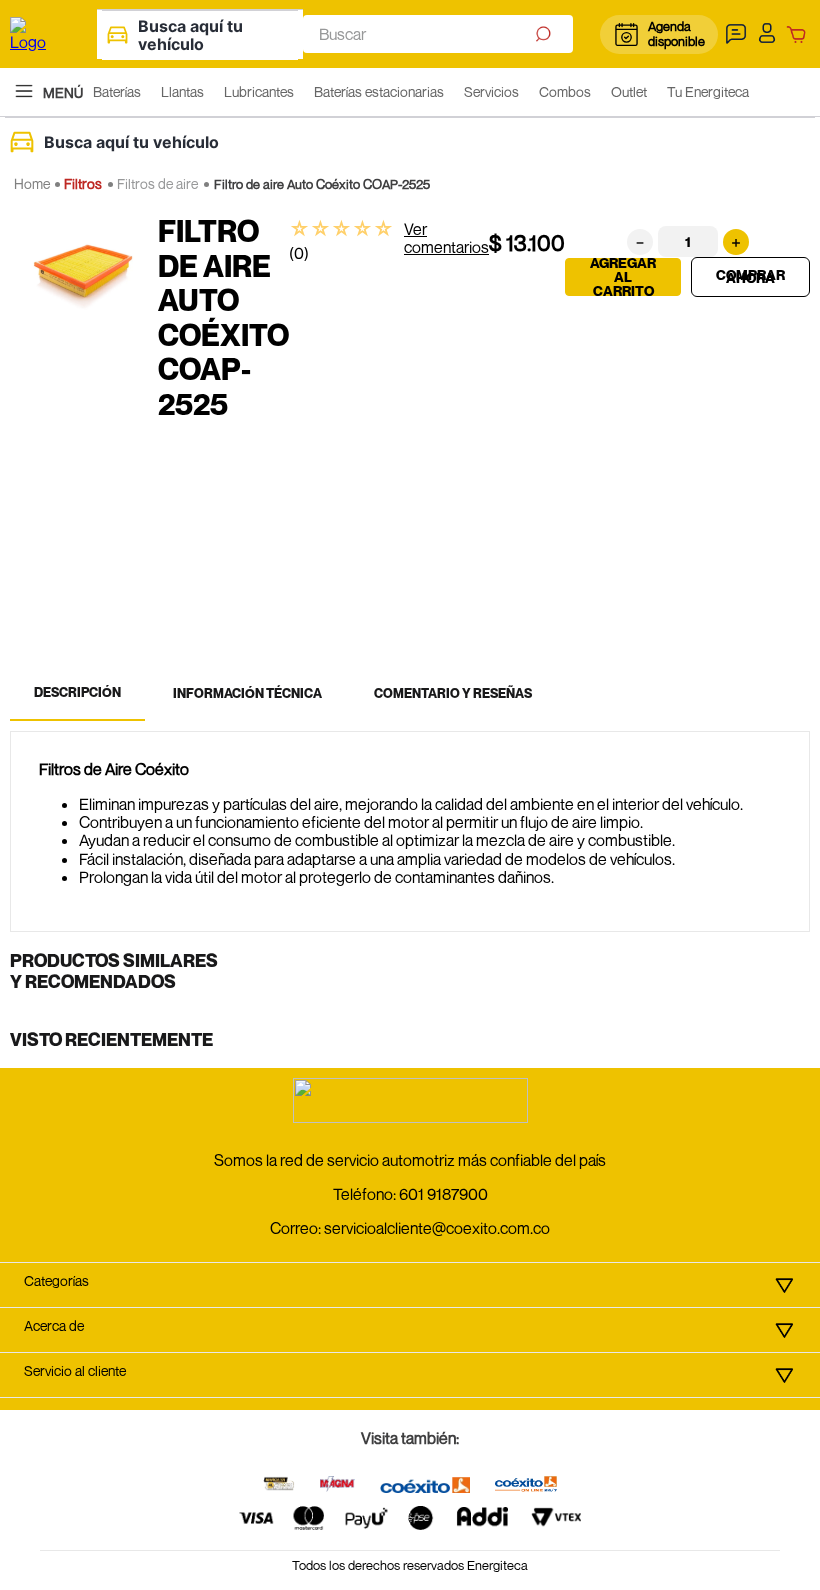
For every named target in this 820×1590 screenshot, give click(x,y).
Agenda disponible (675, 33)
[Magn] (337, 1485)
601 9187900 (443, 1194)
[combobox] (438, 34)
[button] (738, 34)
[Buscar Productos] (545, 34)
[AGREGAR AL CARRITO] (750, 277)
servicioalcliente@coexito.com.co (437, 1228)
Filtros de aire (157, 183)
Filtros (83, 183)
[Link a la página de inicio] (32, 184)
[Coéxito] (425, 1486)
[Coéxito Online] (526, 1485)
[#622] (279, 1485)
